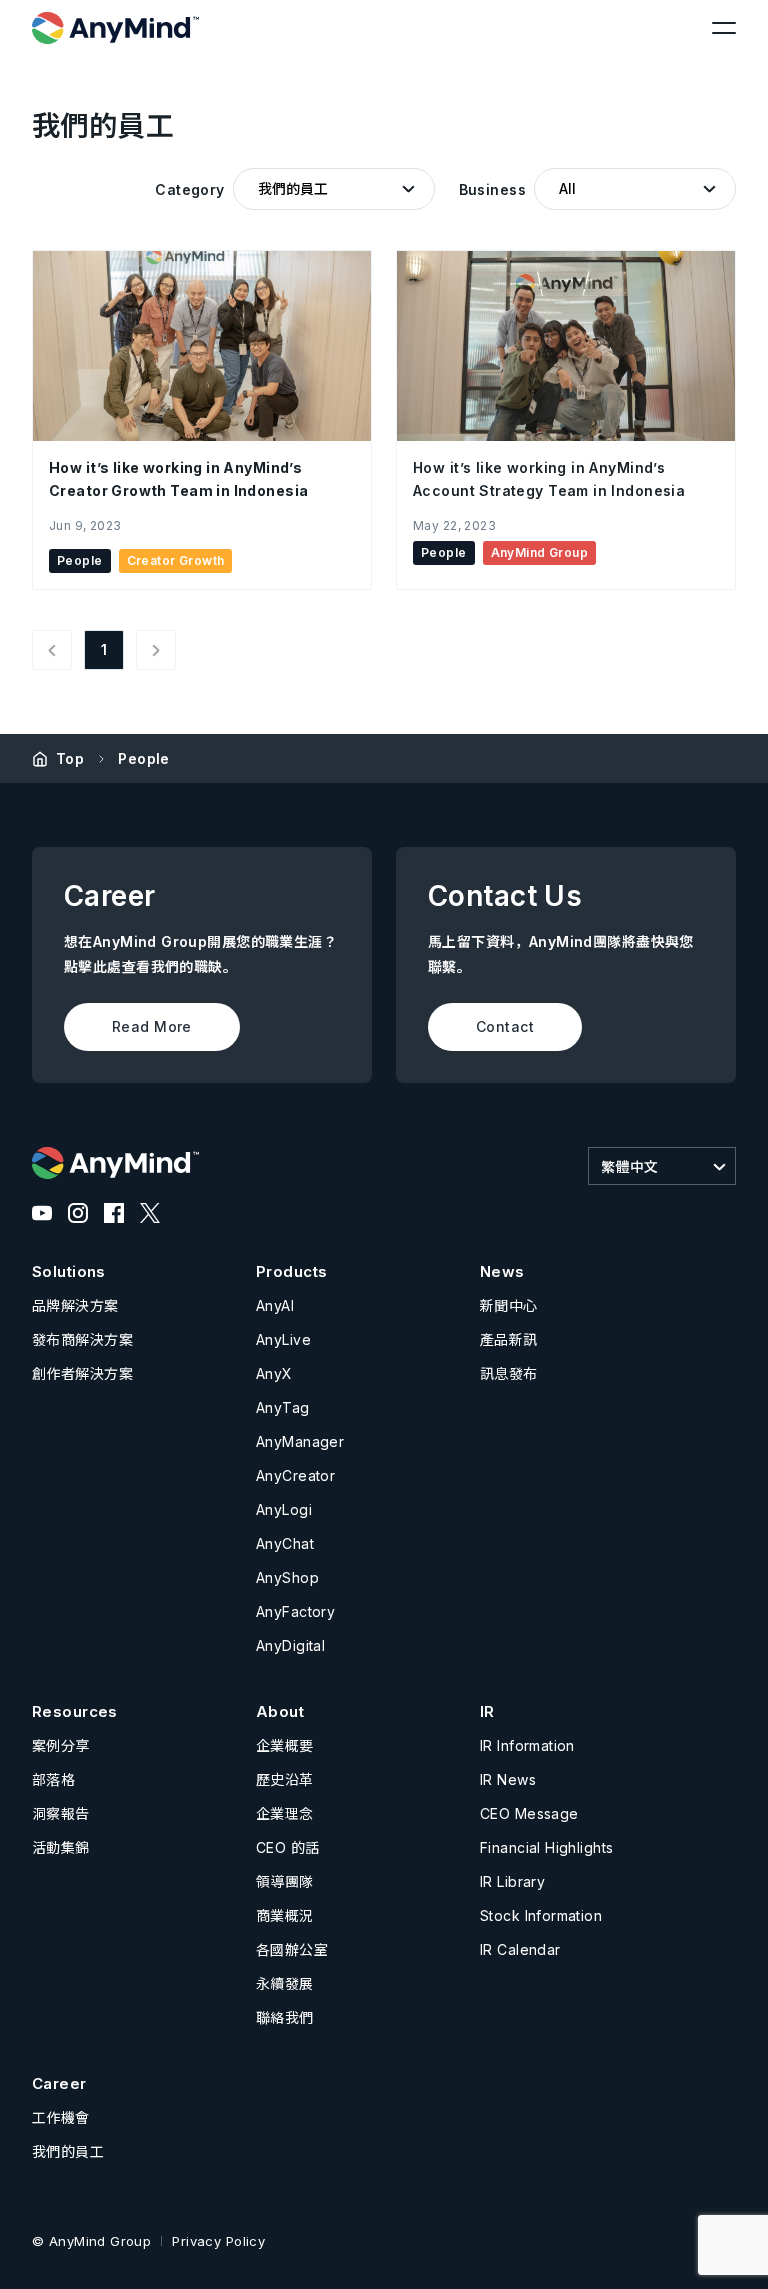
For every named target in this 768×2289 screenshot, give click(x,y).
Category (189, 189)
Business (492, 189)
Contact (505, 1026)
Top (70, 758)
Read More (152, 1026)
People (144, 758)
